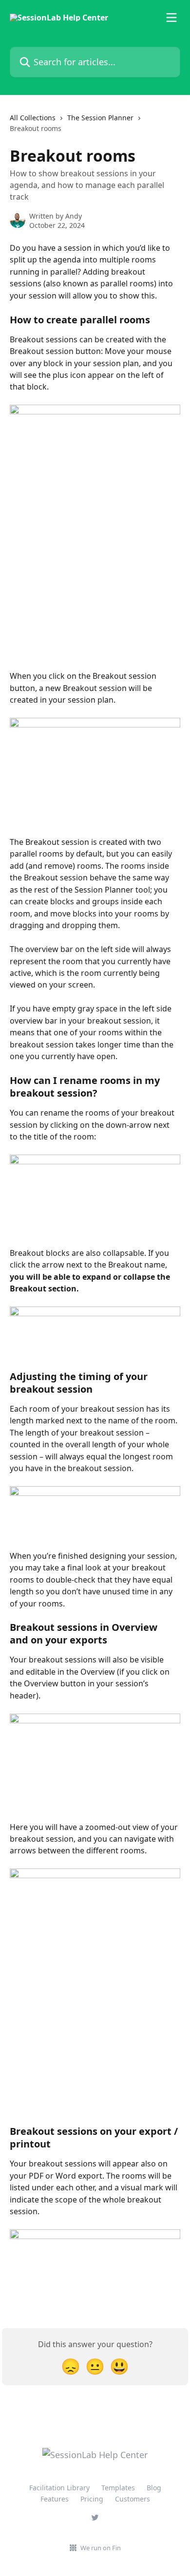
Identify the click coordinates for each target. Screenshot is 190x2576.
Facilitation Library (59, 2488)
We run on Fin (101, 2548)
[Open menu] (171, 18)
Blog (154, 2488)
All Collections (33, 118)
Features (55, 2499)
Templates (118, 2488)
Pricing (92, 2499)
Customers (133, 2499)
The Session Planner (100, 118)
